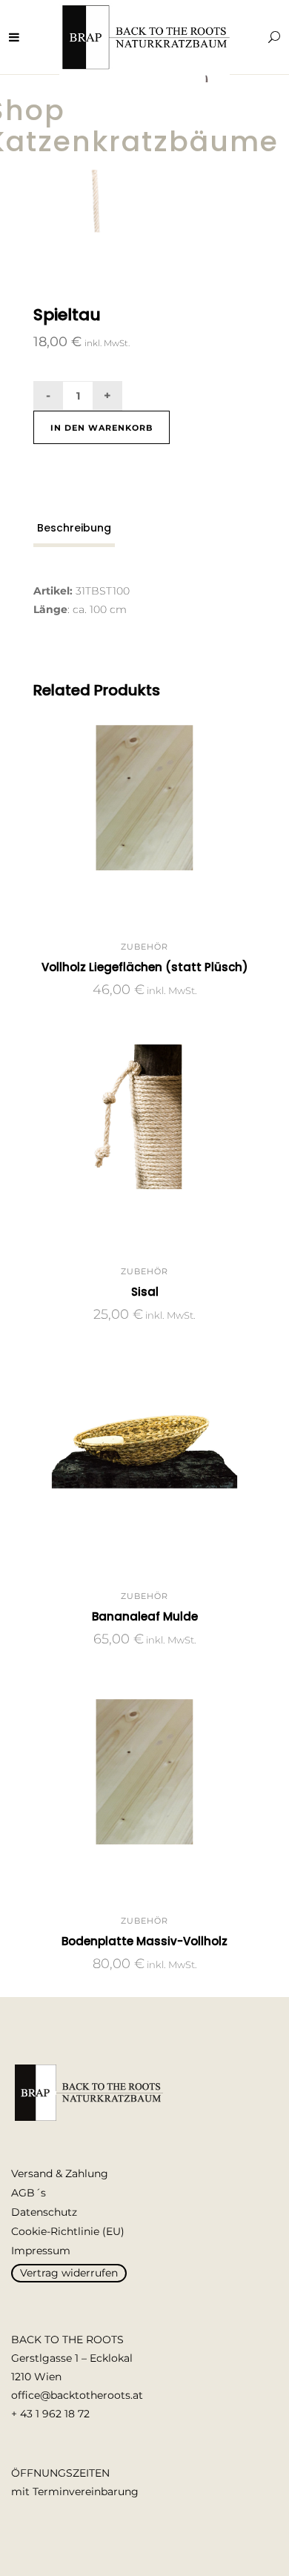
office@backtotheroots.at (77, 2395)
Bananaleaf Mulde (145, 1616)
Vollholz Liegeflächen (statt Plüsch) (145, 967)
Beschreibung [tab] (74, 528)
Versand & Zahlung (60, 2173)
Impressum (41, 2251)
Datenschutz (44, 2212)
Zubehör (144, 947)
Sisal (145, 1292)
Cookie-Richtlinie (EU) (68, 2231)
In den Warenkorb (102, 428)
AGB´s (29, 2193)
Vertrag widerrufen (69, 2273)
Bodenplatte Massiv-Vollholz (144, 1941)
